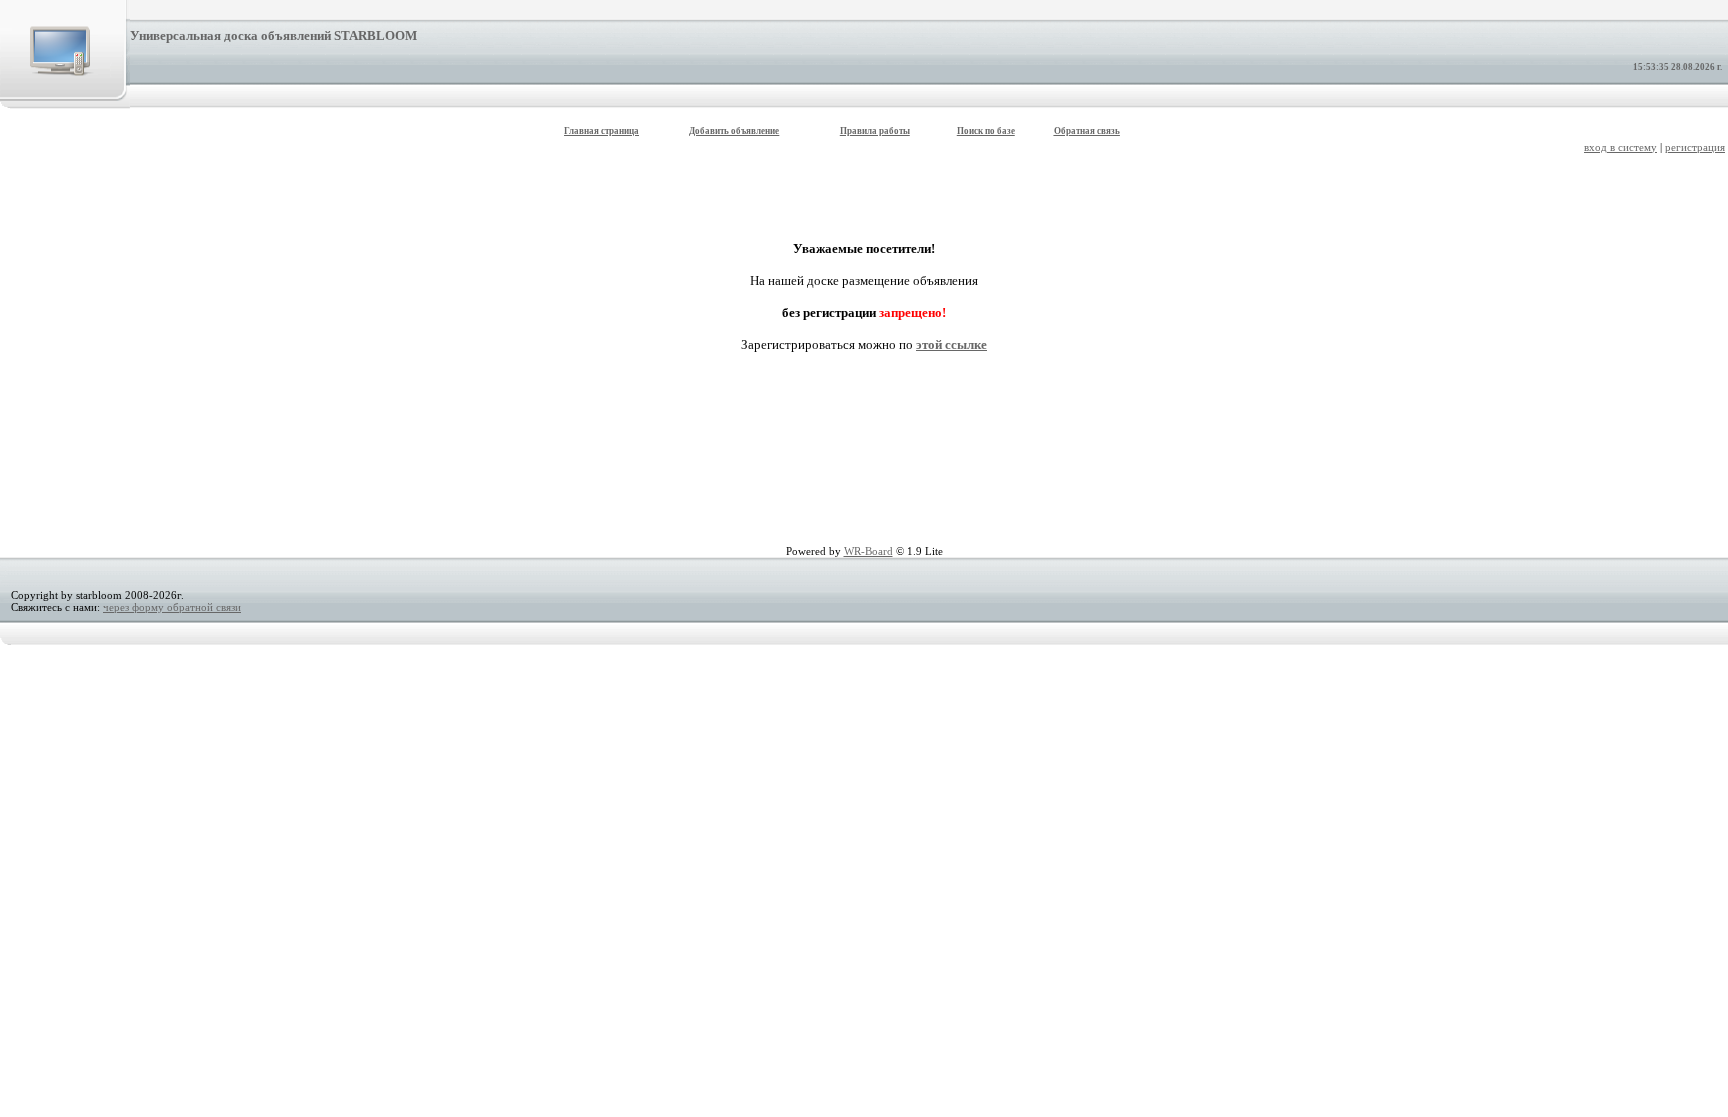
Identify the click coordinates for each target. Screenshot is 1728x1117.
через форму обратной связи (172, 607)
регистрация (1695, 147)
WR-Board (868, 551)
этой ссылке (951, 344)
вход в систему (1620, 147)
